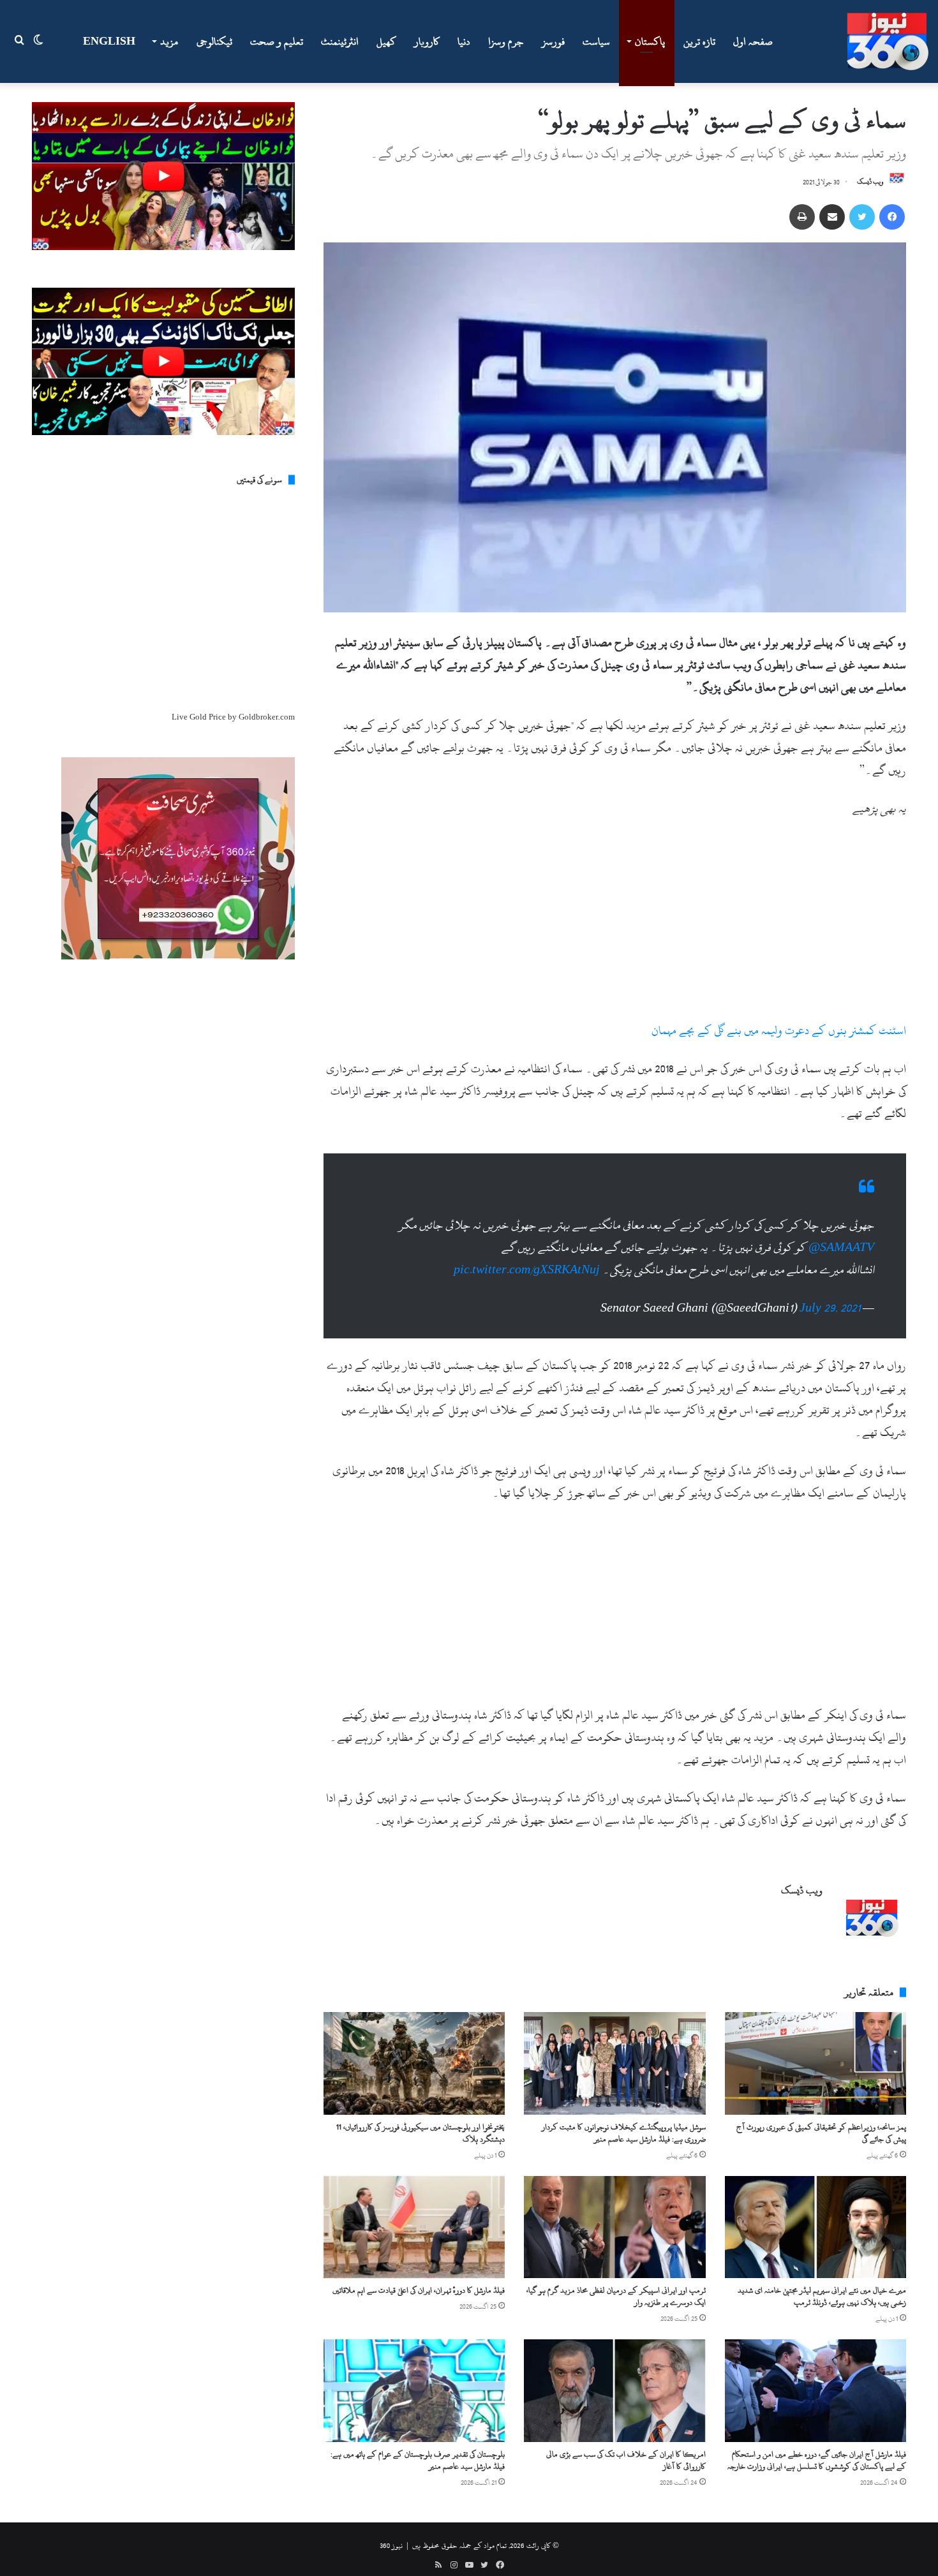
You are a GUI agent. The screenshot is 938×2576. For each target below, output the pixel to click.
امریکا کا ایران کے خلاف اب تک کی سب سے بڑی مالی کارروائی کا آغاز (626, 2460)
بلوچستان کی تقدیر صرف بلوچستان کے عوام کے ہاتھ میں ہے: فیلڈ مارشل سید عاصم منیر (418, 2460)
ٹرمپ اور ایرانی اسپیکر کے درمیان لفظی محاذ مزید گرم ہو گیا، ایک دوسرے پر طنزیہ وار (616, 2296)
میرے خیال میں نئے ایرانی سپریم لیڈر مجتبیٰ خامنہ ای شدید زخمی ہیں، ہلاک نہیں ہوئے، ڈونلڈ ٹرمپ (822, 2296)
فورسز (553, 41)
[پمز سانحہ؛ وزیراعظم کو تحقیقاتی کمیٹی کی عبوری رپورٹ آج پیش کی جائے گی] (815, 2063)
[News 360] (888, 41)
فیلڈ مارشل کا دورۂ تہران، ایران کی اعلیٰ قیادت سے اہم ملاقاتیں (419, 2290)
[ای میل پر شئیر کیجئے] (832, 217)
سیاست (596, 41)
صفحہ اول (753, 41)
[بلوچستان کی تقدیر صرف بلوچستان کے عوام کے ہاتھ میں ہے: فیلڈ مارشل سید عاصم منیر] (414, 2390)
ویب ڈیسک (870, 182)
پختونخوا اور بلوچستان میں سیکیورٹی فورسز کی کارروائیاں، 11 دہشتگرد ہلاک (421, 2133)
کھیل (386, 41)
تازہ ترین (699, 41)
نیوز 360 (391, 2545)
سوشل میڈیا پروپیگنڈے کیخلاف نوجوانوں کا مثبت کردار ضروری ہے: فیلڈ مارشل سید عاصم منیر (624, 2133)
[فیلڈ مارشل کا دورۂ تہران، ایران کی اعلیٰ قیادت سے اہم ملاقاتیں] (414, 2227)
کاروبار (427, 41)
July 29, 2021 (830, 1308)
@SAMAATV (841, 1247)
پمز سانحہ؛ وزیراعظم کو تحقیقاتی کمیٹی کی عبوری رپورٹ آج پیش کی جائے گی (821, 2133)
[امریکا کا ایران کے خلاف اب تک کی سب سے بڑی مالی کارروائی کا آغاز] (614, 2390)
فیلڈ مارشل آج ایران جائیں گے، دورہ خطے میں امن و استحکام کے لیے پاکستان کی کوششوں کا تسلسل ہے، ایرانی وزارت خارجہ (817, 2460)
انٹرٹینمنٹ (340, 41)
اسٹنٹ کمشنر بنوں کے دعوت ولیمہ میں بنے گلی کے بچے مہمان (779, 1031)
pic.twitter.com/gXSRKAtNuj (527, 1270)
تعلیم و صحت (277, 41)
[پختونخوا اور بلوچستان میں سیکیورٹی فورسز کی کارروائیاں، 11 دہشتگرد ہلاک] (414, 2063)
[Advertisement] (615, 925)
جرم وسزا (506, 41)
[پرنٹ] (802, 217)
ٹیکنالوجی (214, 41)
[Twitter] (862, 217)
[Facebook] (892, 217)
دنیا (464, 41)
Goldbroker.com (267, 717)
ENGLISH (109, 41)
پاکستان (650, 41)
